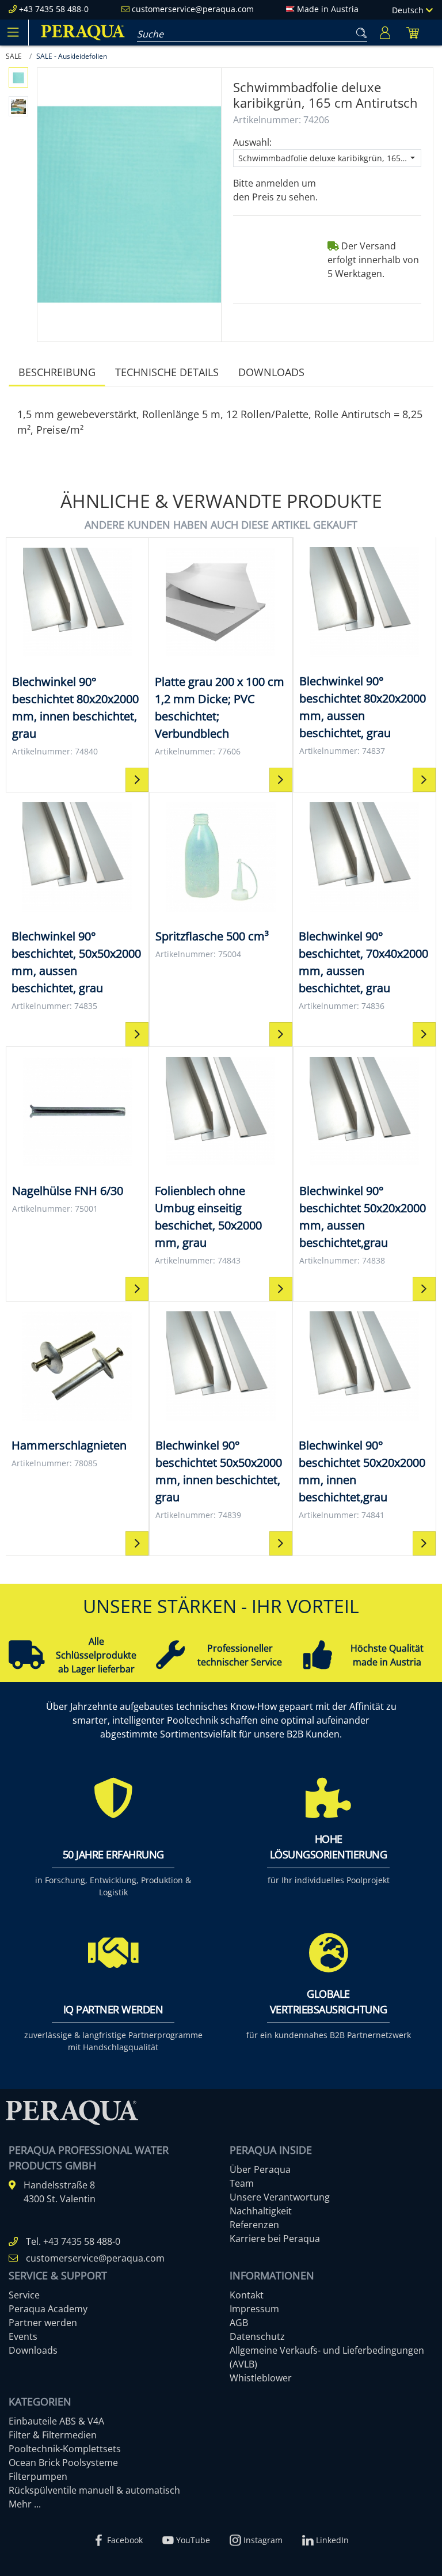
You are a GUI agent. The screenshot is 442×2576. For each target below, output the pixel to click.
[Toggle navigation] (13, 32)
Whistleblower (261, 2378)
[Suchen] (359, 31)
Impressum (254, 2309)
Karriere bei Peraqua (275, 2239)
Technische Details (167, 372)
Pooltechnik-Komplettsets (65, 2449)
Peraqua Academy (48, 2309)
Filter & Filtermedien (53, 2435)
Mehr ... (25, 2504)
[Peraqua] (83, 33)
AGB (239, 2323)
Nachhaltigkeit (261, 2211)
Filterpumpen (38, 2476)
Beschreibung (57, 372)
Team (242, 2183)
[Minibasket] (413, 33)
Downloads (271, 372)
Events (23, 2336)
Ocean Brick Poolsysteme (63, 2463)
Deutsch (409, 10)
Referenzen (254, 2225)
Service (24, 2295)
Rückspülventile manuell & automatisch (94, 2490)
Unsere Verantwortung (280, 2197)
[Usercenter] (385, 33)
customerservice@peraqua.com (193, 9)
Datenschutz (257, 2336)
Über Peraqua (260, 2169)
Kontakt (247, 2295)
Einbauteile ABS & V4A (56, 2421)
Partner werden (43, 2323)
